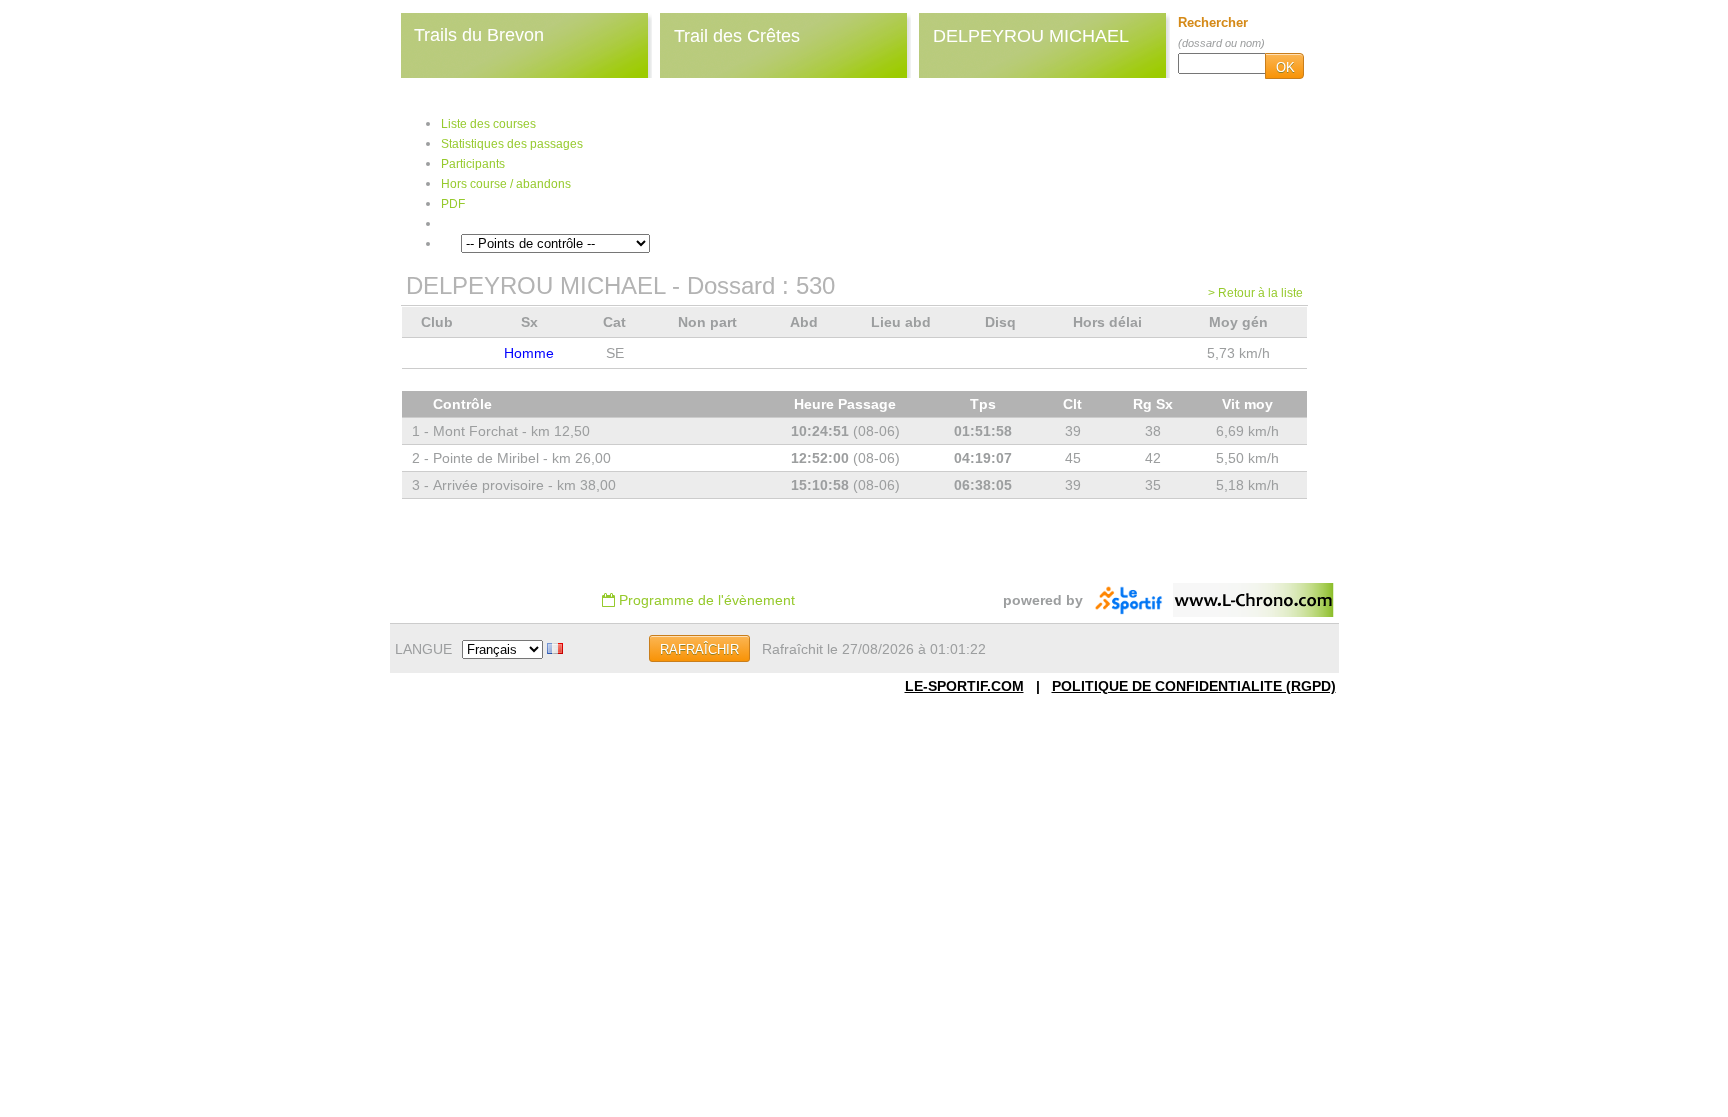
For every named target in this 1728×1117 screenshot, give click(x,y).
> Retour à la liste (1255, 293)
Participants (473, 164)
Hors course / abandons (506, 184)
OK (1285, 67)
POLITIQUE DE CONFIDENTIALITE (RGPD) (1194, 686)
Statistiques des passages (512, 144)
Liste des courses (488, 124)
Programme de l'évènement (705, 600)
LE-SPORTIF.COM (964, 686)
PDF (453, 204)
